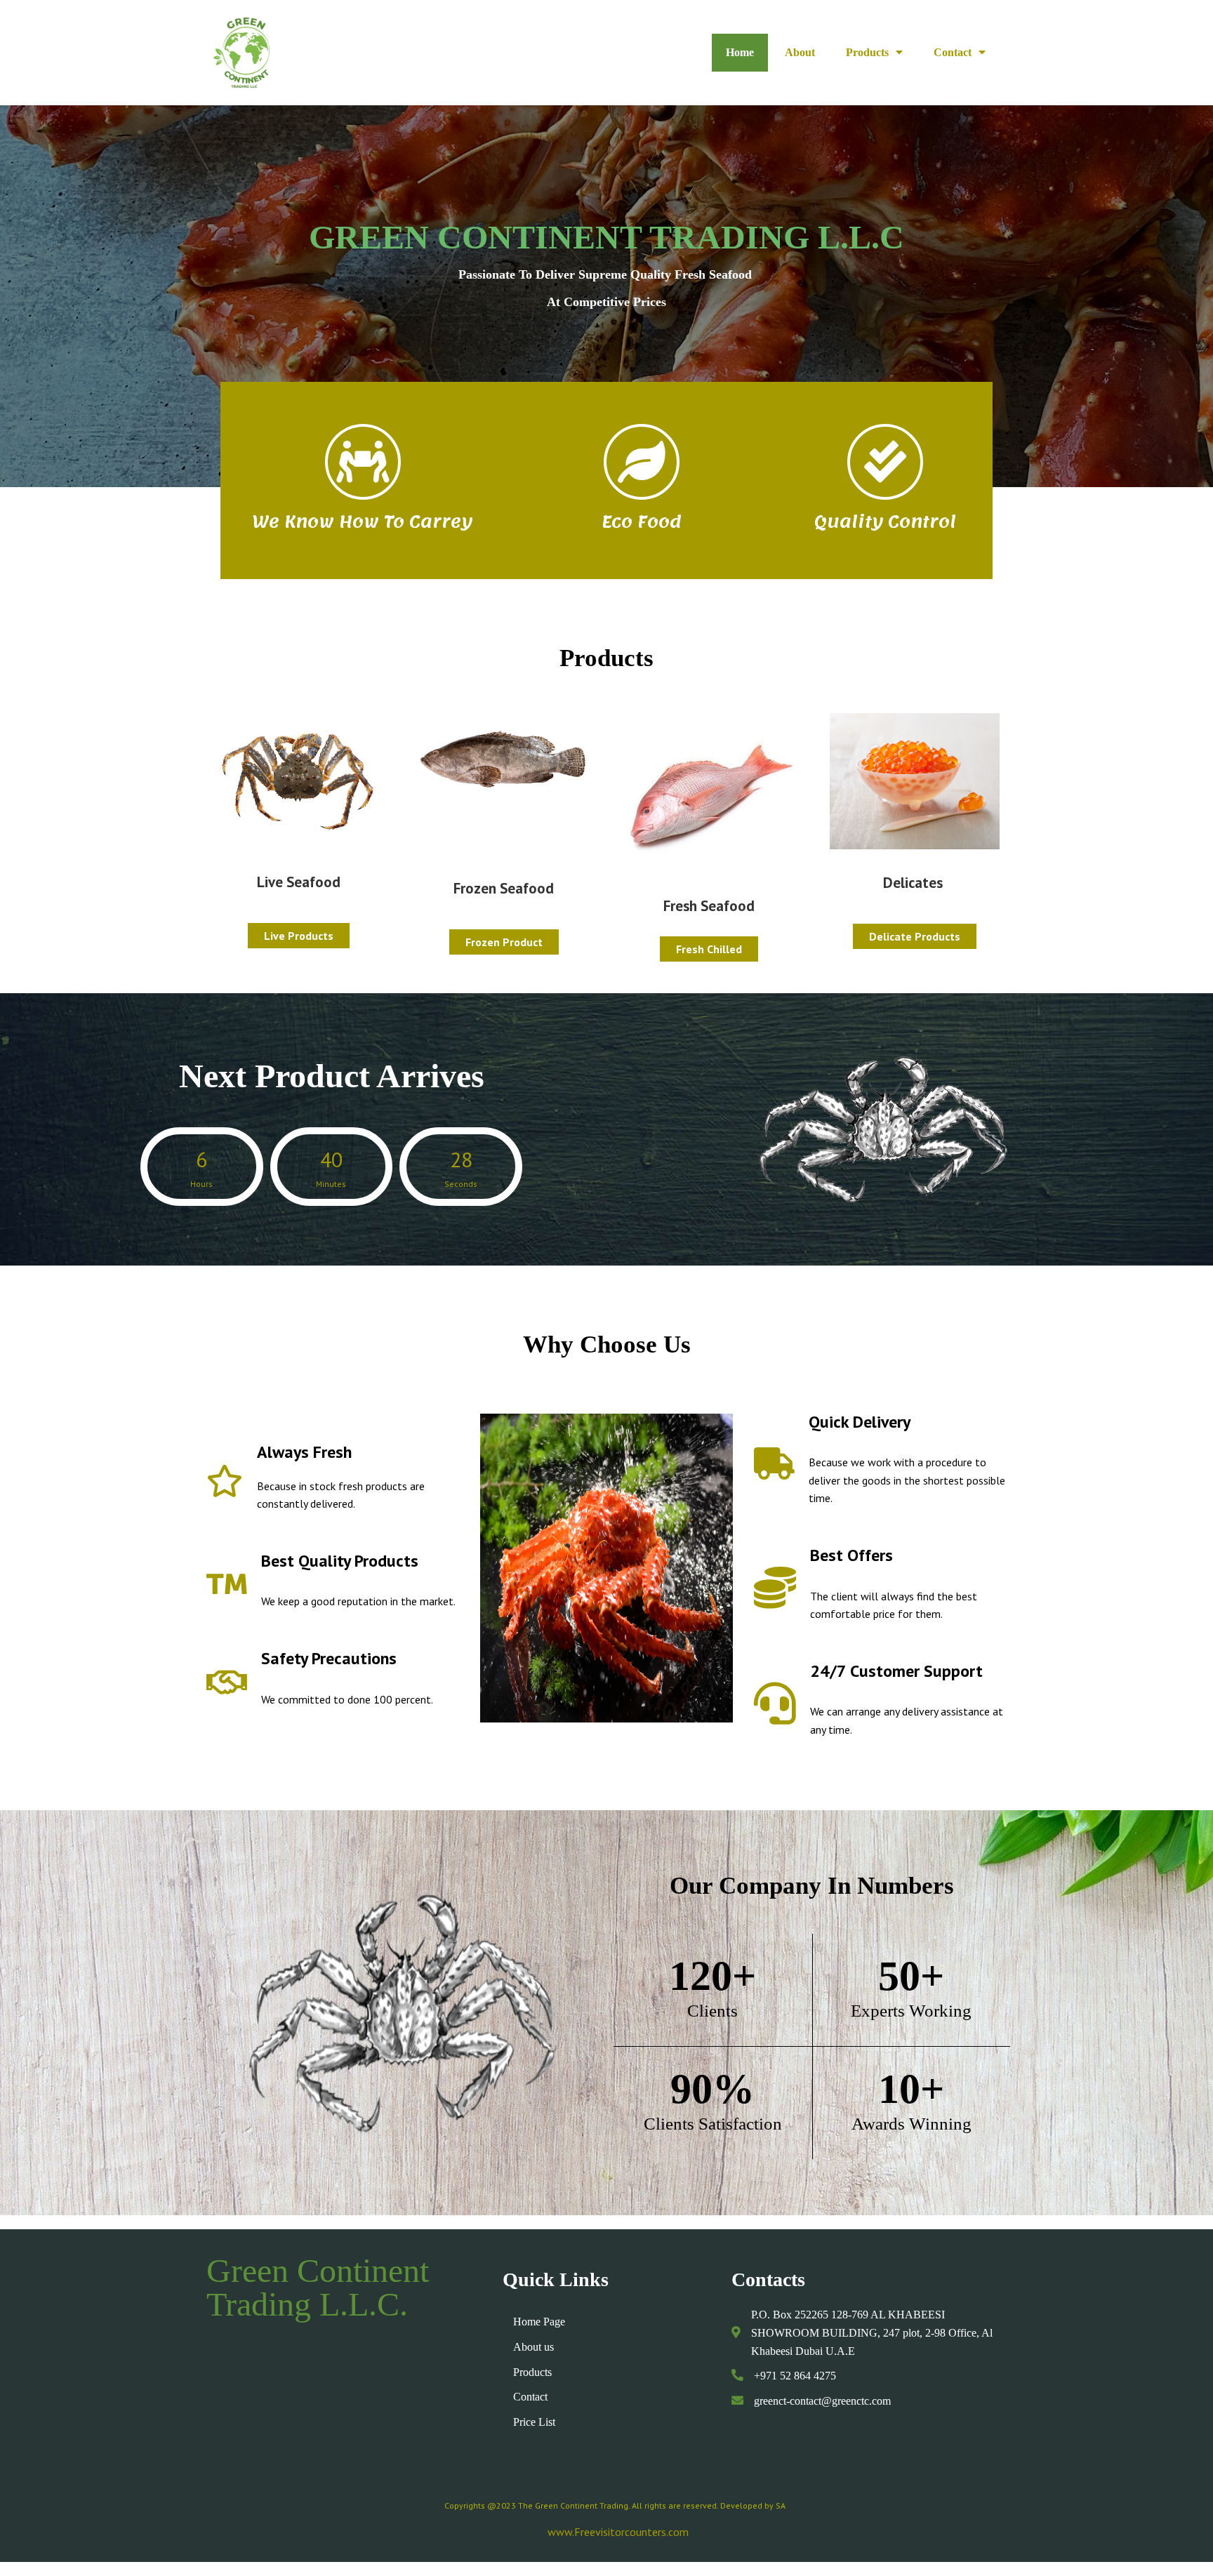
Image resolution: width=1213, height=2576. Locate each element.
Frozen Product (504, 942)
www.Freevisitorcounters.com (618, 2532)
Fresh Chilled (709, 949)
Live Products (299, 936)
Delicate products (915, 936)
